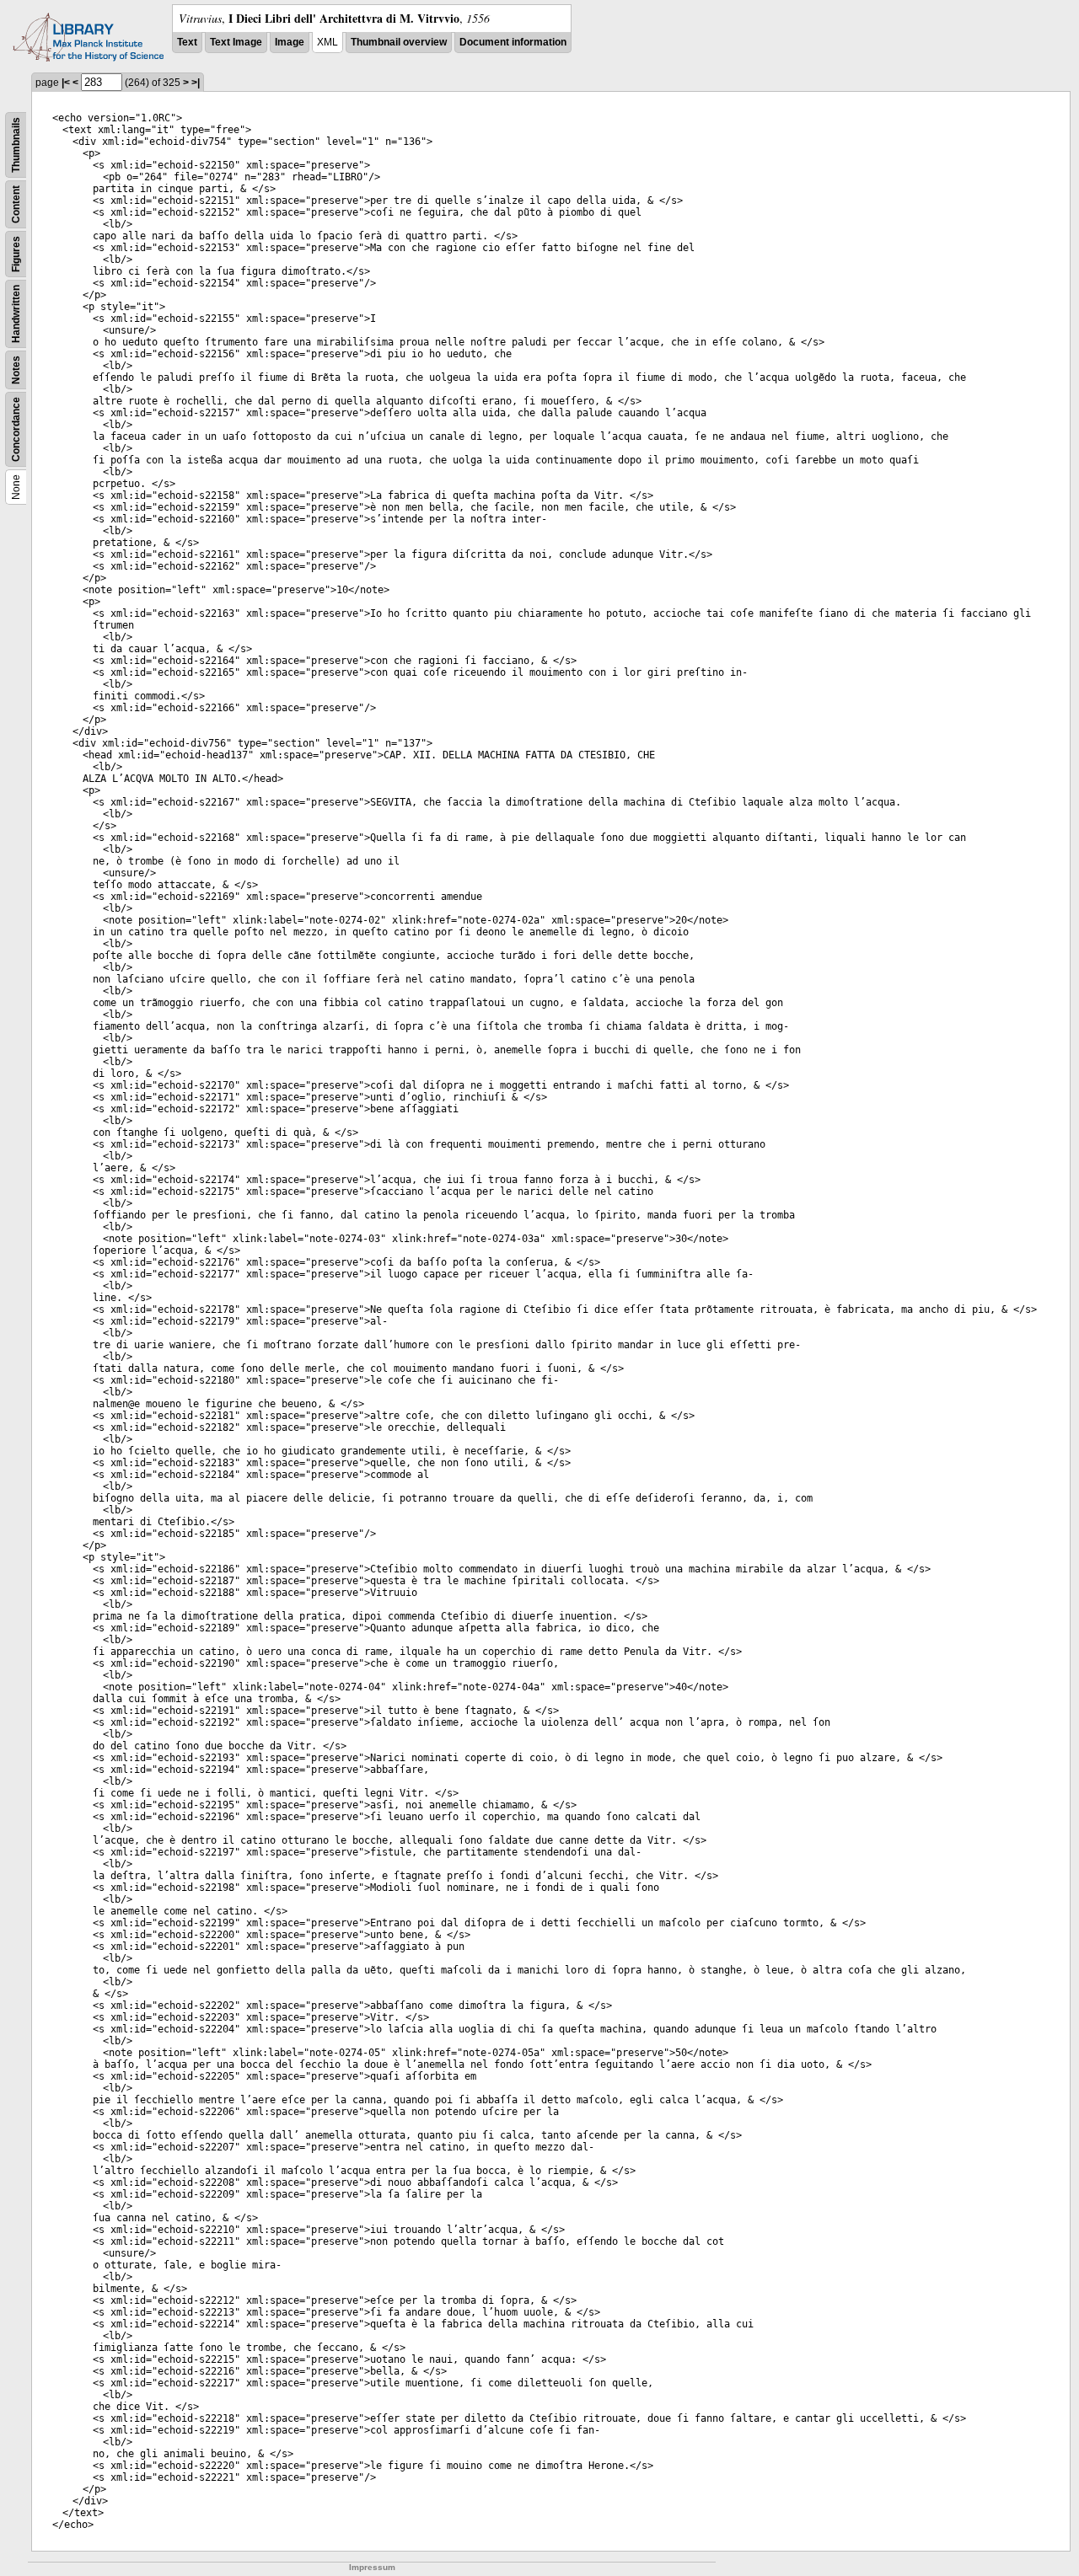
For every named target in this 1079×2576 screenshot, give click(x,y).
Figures (16, 254)
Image (290, 42)
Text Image (236, 42)
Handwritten (16, 314)
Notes (16, 370)
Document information (513, 42)
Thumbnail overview (399, 42)
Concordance (16, 429)
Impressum (372, 2567)
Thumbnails (16, 145)
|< (66, 83)
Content (16, 204)
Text (187, 42)
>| (196, 83)
